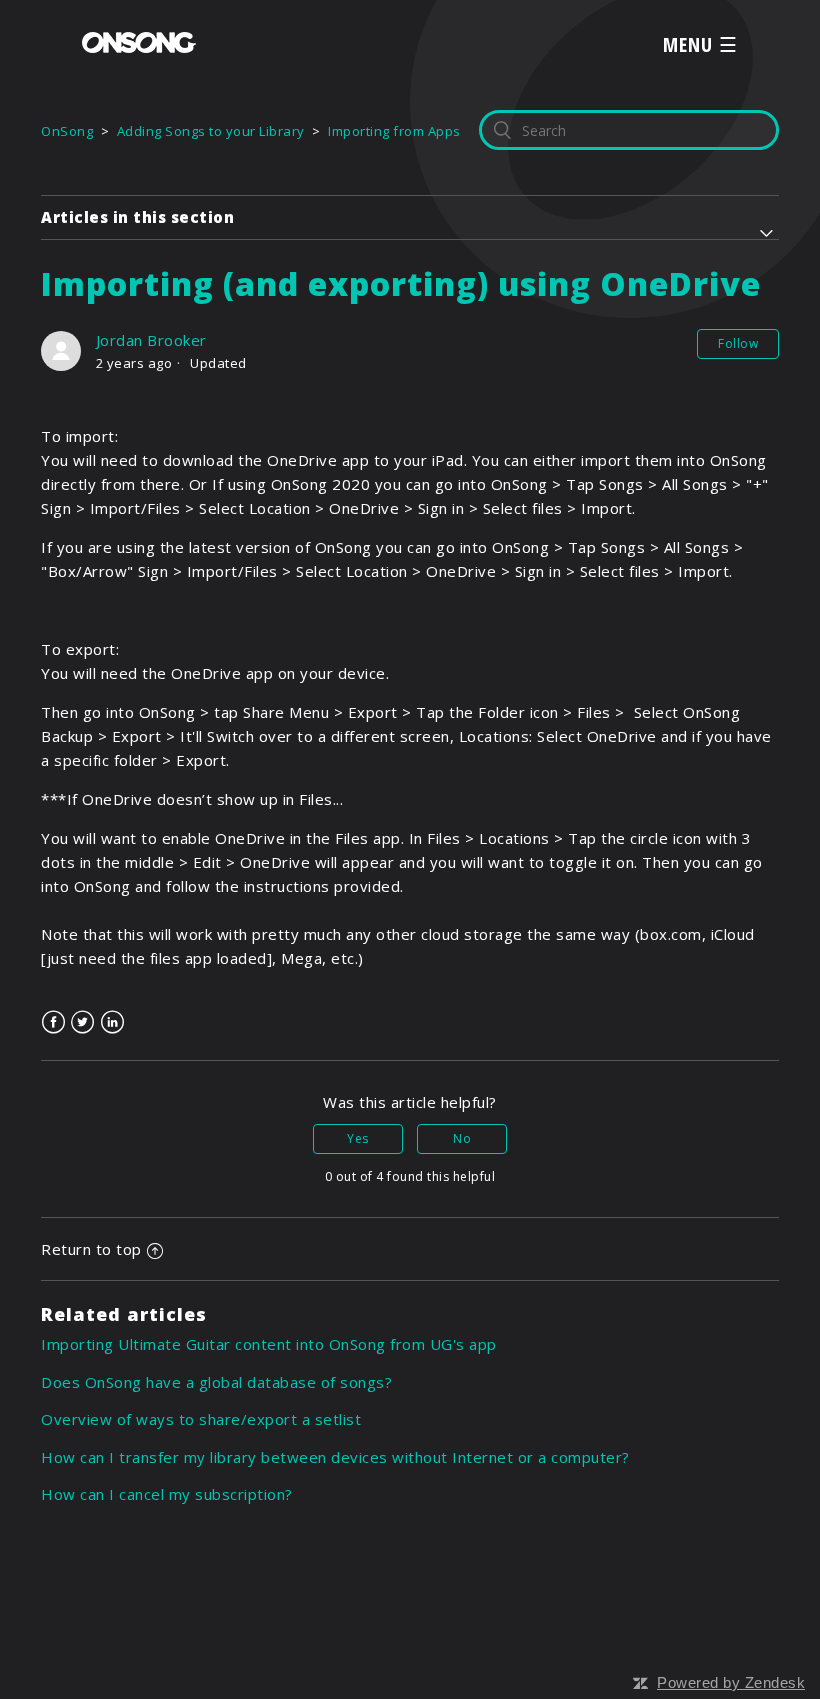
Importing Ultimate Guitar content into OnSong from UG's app (269, 1344)
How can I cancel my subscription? (167, 1494)
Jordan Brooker (151, 340)
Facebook (53, 1022)
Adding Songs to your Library (211, 131)
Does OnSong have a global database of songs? (216, 1382)
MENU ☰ (700, 44)
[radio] (358, 1139)
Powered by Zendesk (731, 1682)
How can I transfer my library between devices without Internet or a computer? (335, 1457)
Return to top (91, 1249)
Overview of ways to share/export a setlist (201, 1419)
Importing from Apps (394, 131)
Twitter (83, 1022)
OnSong (67, 131)
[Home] (139, 47)
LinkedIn (112, 1022)
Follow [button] (738, 343)
